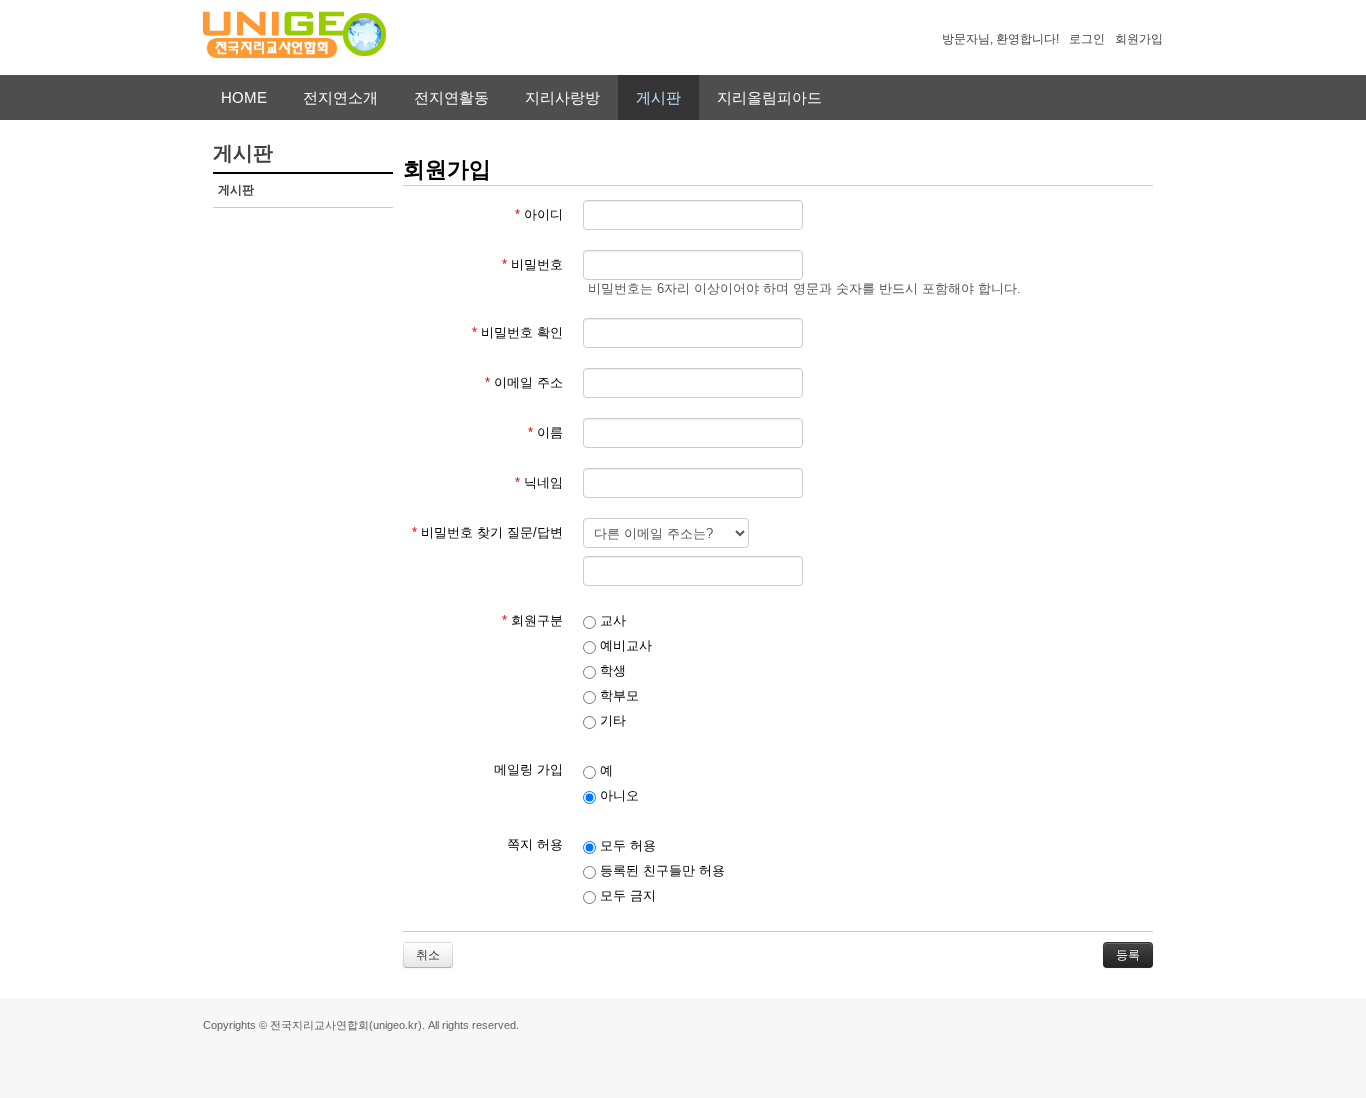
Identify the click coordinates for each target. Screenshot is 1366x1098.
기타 (611, 720)
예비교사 (624, 645)
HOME (244, 97)
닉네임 (539, 482)
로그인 (1087, 39)
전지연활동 (451, 97)
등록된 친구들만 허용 (660, 870)
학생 (611, 670)
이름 (545, 432)
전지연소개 (340, 97)
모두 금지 (626, 895)
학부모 (617, 695)
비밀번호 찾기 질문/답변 (487, 532)
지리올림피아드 (769, 97)
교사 (611, 620)
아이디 (539, 214)
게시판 (658, 97)
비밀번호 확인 (517, 332)
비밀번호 (532, 264)
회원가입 (1139, 39)
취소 (428, 955)
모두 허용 (626, 845)
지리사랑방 (562, 97)
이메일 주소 (524, 382)
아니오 (617, 795)
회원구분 (532, 620)
